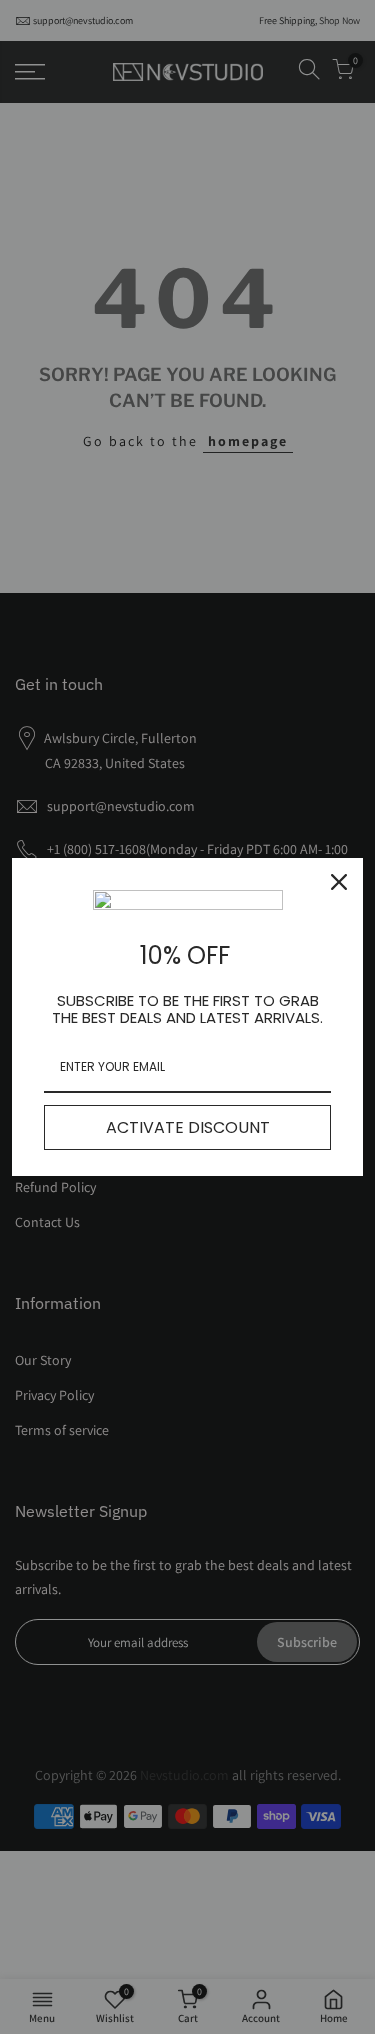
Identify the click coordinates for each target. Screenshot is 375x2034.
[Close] (339, 882)
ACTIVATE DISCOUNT (188, 1127)
